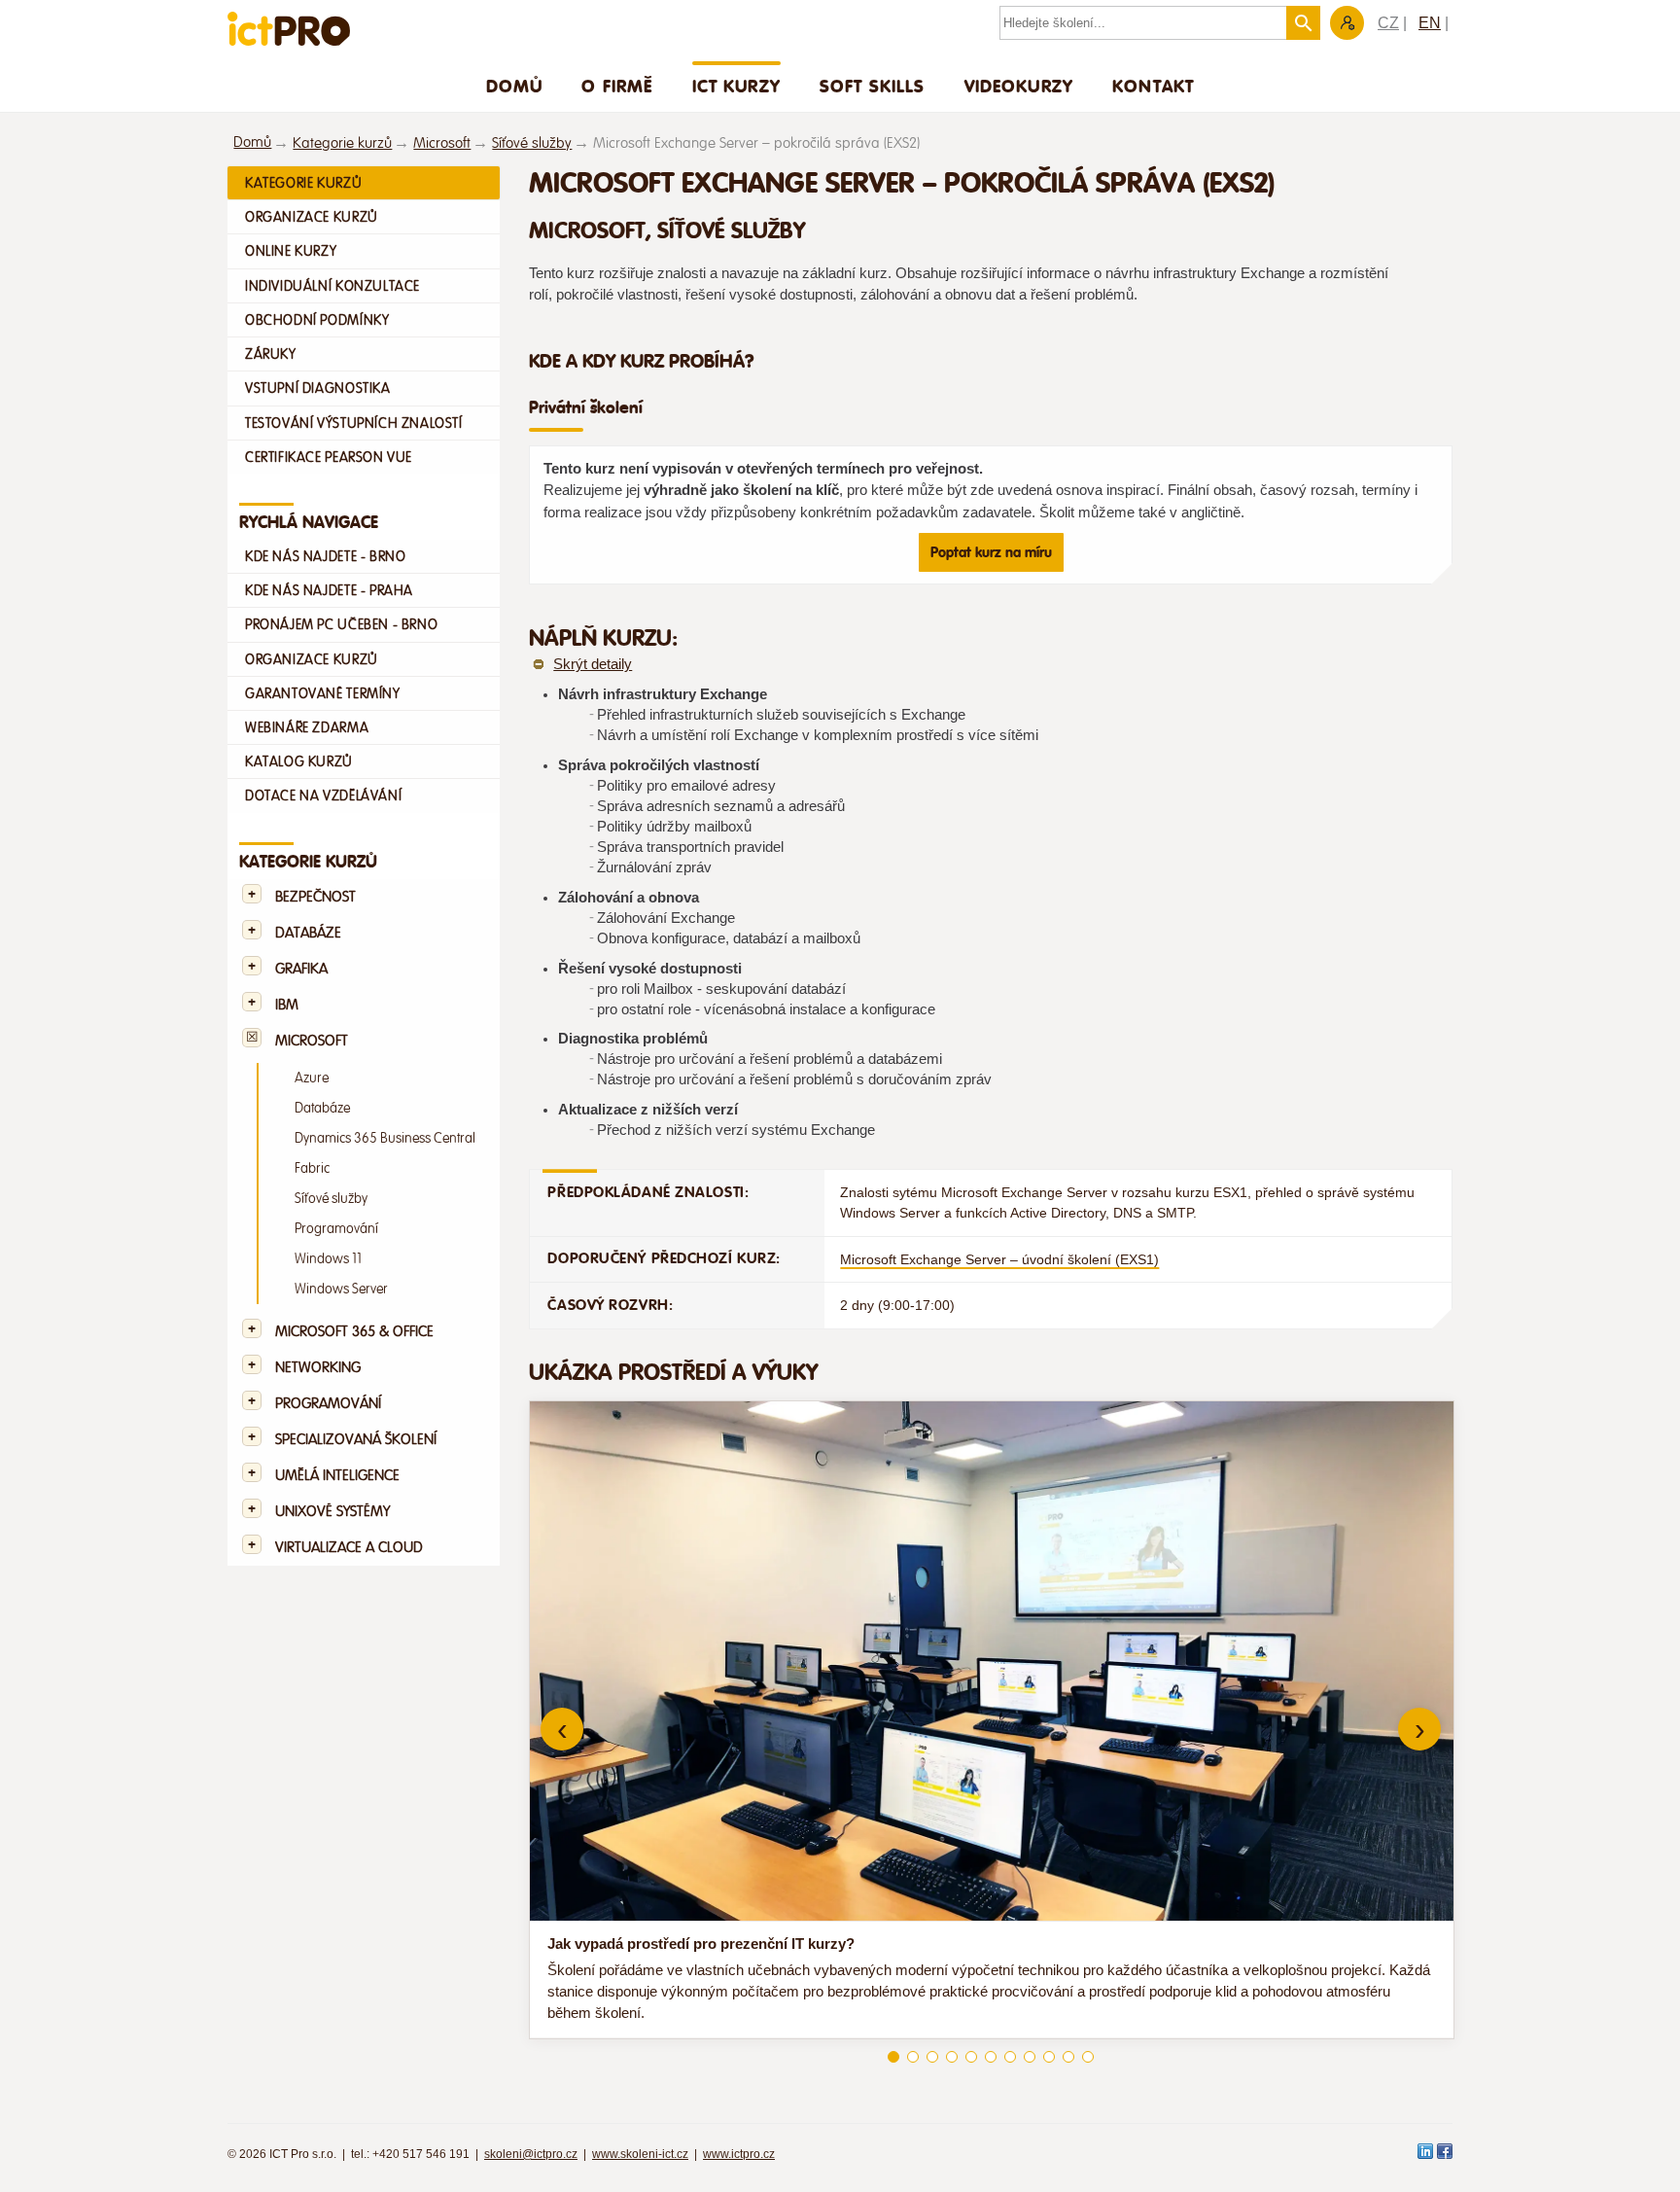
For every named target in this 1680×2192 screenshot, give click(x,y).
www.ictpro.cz (739, 2154)
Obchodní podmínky (317, 320)
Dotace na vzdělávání (323, 795)
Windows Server (341, 1289)
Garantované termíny (323, 693)
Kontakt (1153, 86)
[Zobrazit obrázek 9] (1049, 2057)
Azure (312, 1078)
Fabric (312, 1168)
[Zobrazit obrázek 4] (952, 2057)
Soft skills (873, 86)
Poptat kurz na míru (991, 552)
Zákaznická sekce (1347, 23)
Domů (515, 86)
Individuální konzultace (332, 286)
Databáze (308, 933)
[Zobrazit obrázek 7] (1010, 2057)
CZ (1388, 23)
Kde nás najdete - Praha (329, 590)
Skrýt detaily (593, 664)
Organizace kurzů (312, 217)
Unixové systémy (332, 1512)
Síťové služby (532, 143)
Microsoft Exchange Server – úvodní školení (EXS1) (999, 1259)
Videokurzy (1019, 86)
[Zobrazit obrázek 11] (1088, 2057)
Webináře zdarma (307, 727)
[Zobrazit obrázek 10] (1068, 2057)
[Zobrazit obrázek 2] (913, 2057)
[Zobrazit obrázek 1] (893, 2057)
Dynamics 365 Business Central (385, 1138)
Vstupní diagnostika (318, 388)
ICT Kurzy (736, 86)
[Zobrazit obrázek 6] (991, 2057)
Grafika (301, 969)
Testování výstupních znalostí (354, 423)
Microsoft (442, 143)
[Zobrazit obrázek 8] (1030, 2057)
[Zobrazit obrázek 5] (971, 2057)
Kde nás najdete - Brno (325, 556)
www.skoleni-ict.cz (640, 2154)
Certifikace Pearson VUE (329, 457)
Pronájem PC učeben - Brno (341, 624)
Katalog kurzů (299, 761)
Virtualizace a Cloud (349, 1548)
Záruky (271, 354)
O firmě (617, 86)
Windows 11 (328, 1259)
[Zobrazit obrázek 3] (932, 2057)
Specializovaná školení (356, 1440)
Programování (336, 1229)
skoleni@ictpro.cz (531, 2154)
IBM (287, 1005)
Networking (318, 1368)
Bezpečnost (315, 897)
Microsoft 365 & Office (354, 1332)
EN (1430, 23)
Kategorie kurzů (342, 143)
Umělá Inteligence (337, 1476)
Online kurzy (291, 251)
